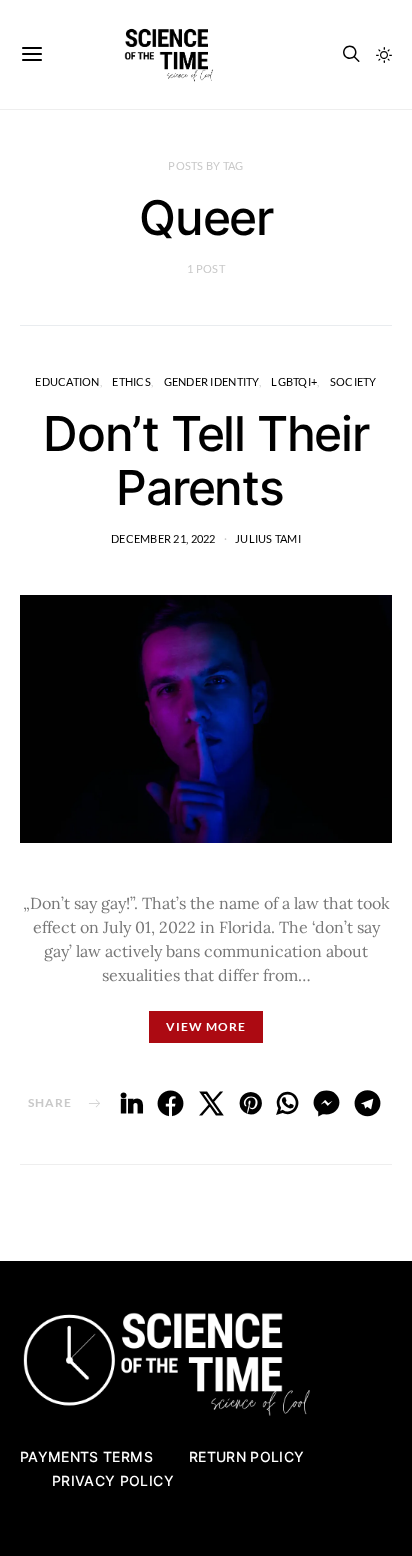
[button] (384, 55)
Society (353, 381)
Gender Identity (211, 381)
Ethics (131, 381)
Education (67, 381)
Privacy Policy (113, 1480)
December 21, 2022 (163, 538)
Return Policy (247, 1456)
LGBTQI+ (294, 381)
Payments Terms (86, 1456)
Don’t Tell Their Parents (206, 460)
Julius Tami (268, 538)
